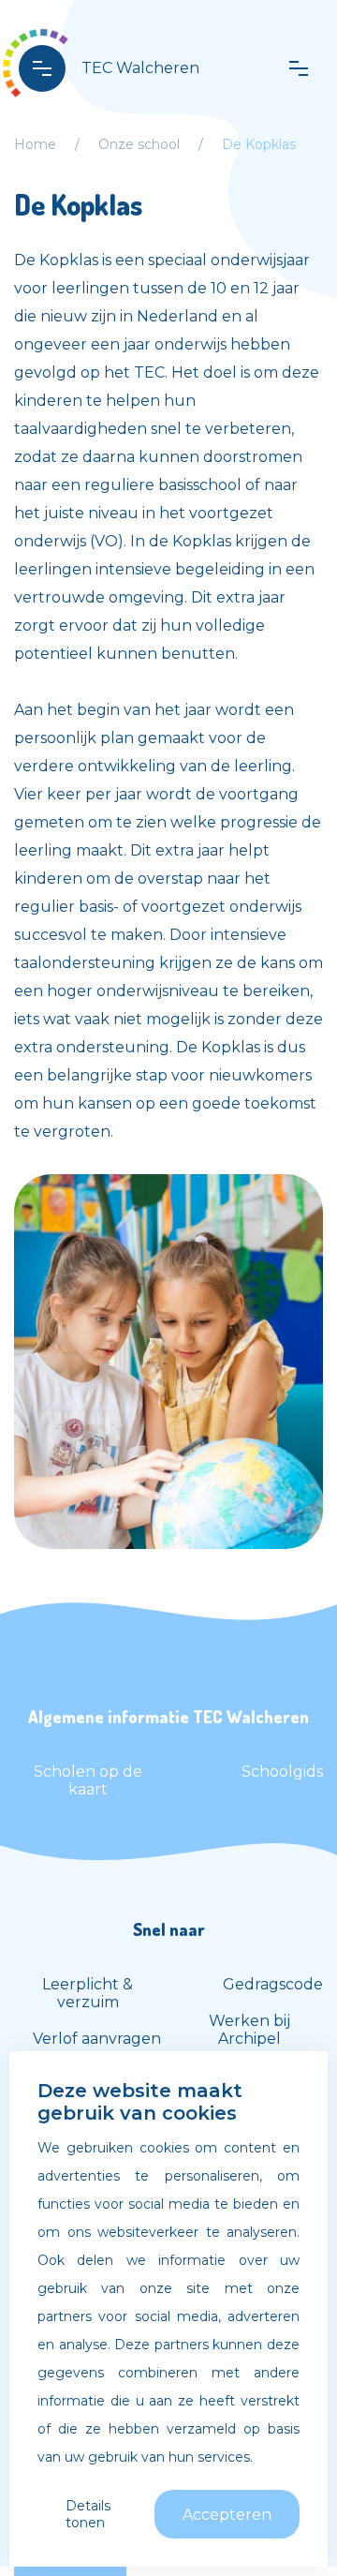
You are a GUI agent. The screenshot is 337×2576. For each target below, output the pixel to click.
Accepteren (227, 2515)
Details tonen (88, 2514)
